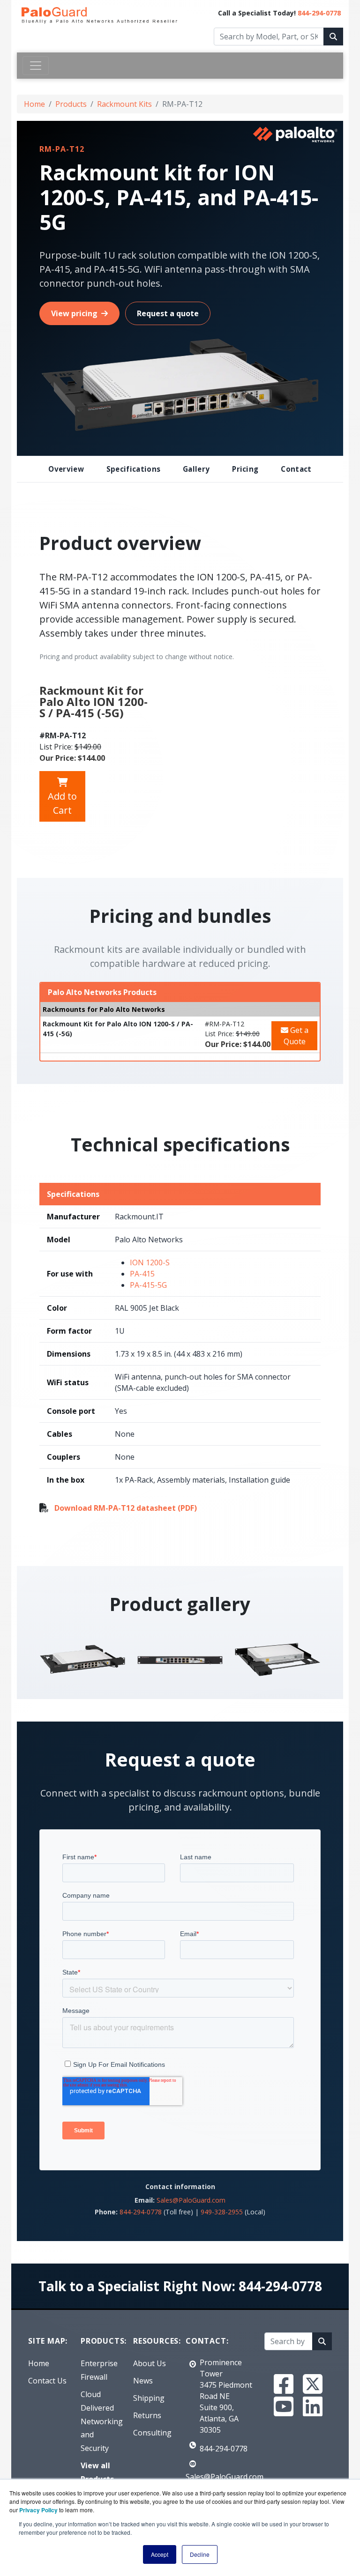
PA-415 (142, 1274)
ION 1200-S (150, 1262)
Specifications (133, 469)
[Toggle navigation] (36, 66)
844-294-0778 (319, 13)
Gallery (196, 469)
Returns (147, 2415)
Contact (296, 469)
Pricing (245, 469)
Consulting (152, 2433)
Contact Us (47, 2381)
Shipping (149, 2398)
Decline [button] (200, 2554)
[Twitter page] (313, 2384)
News (143, 2381)
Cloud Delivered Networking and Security (102, 2421)
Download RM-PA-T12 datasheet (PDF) (126, 1508)
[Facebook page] (284, 2384)
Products (71, 104)
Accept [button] (160, 2554)
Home (34, 104)
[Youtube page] (284, 2406)
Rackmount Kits (124, 104)
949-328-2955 (222, 2212)
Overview (66, 469)
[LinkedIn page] (313, 2406)
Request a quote (168, 313)
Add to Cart (62, 803)
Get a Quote (296, 1036)
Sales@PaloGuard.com (191, 2200)
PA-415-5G (148, 1285)
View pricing (74, 313)
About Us (150, 2363)
